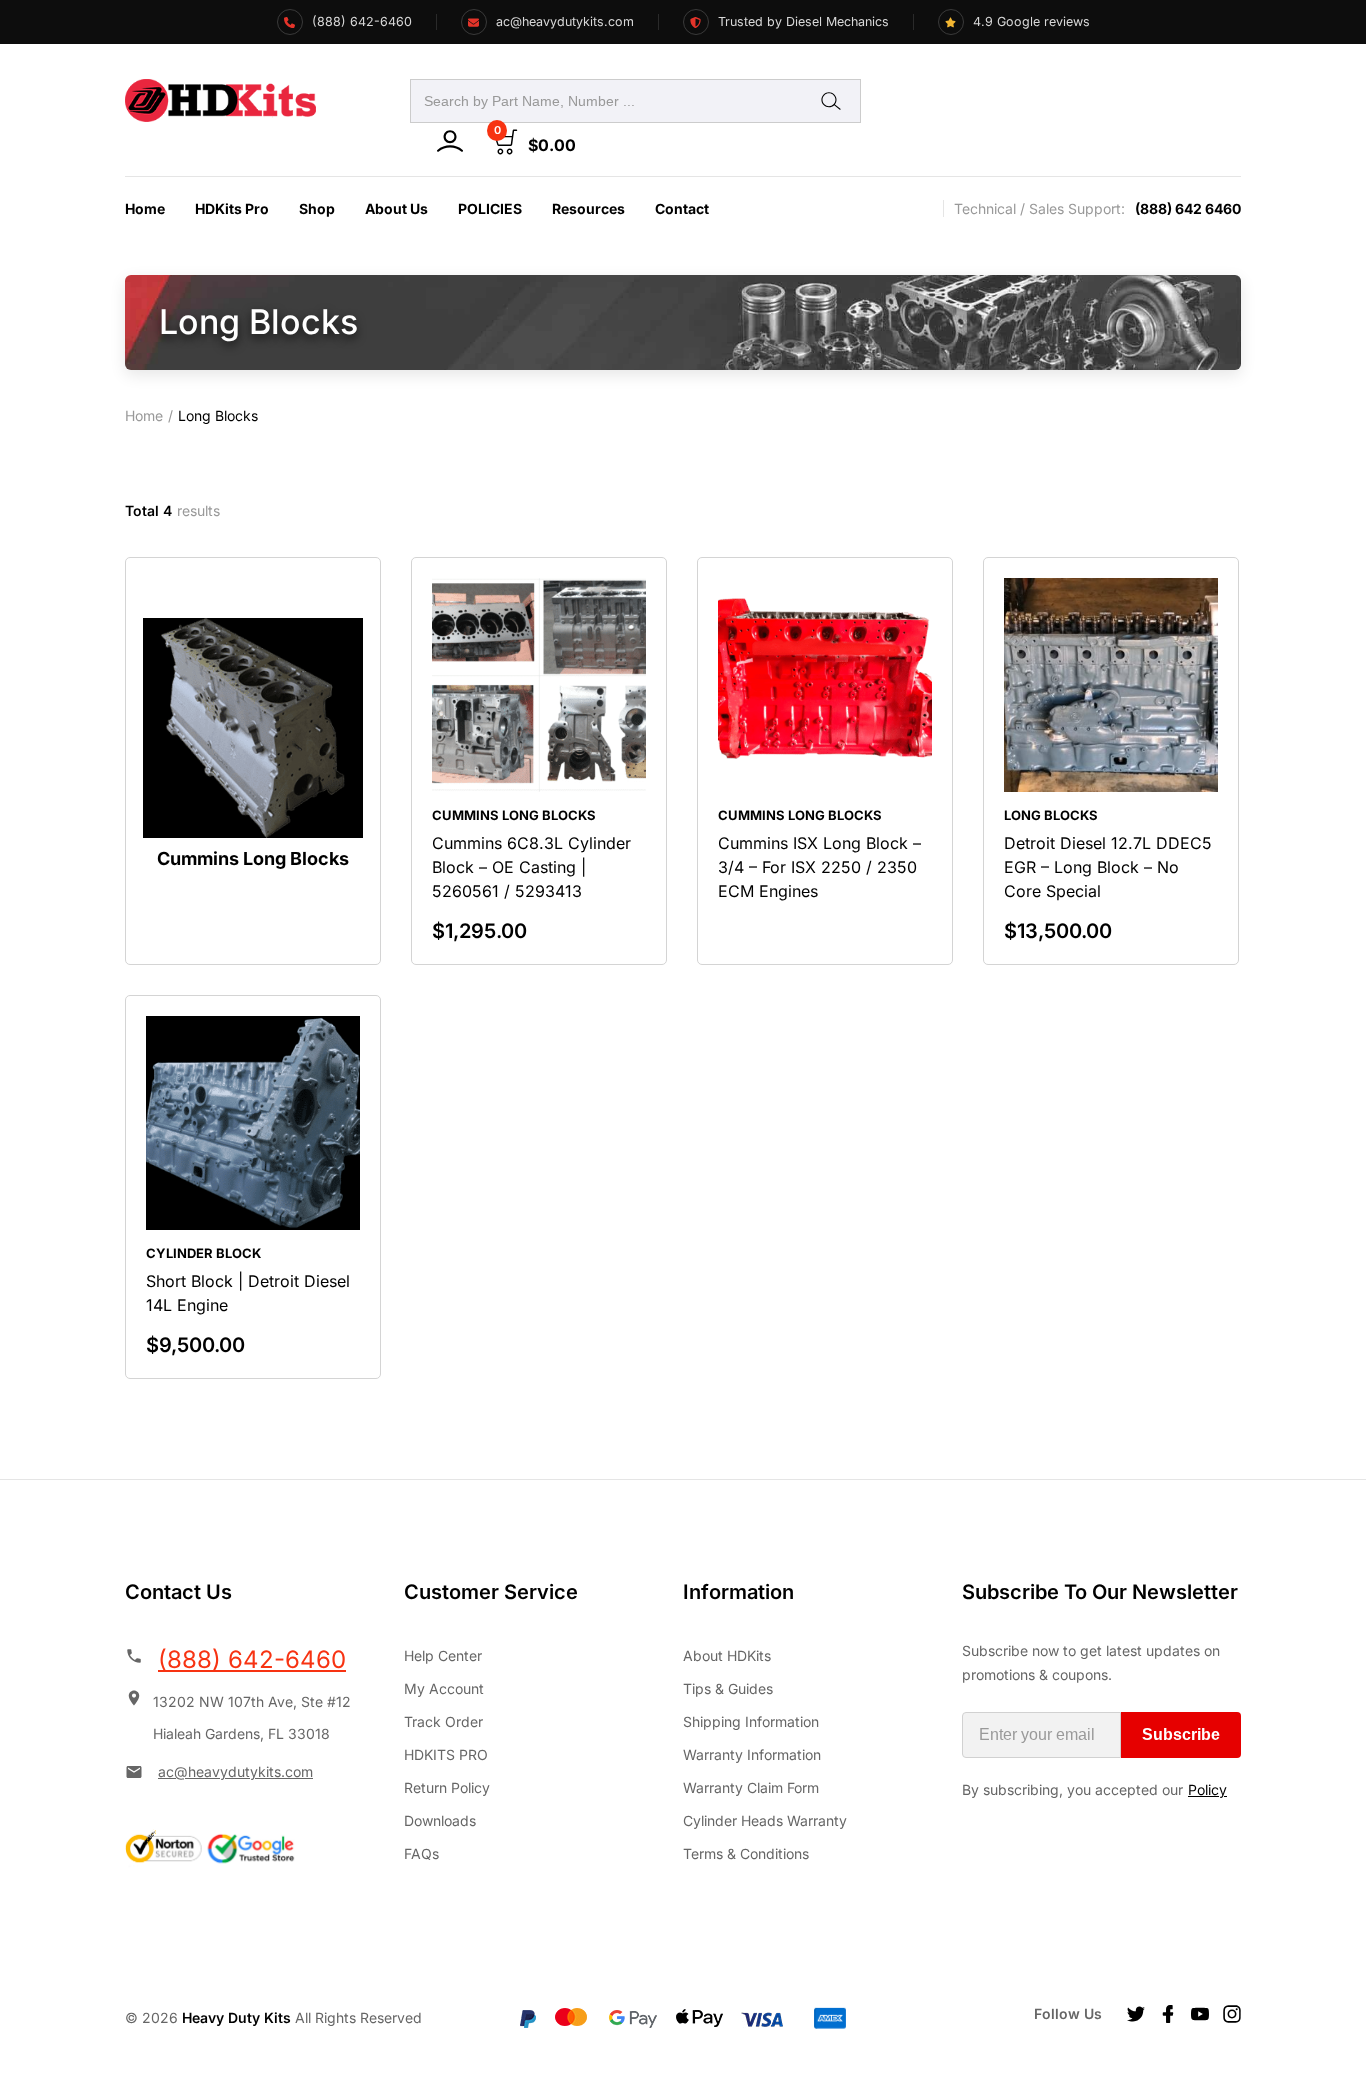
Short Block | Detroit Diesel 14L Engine (248, 1293)
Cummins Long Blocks (514, 815)
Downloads (440, 1820)
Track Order (443, 1721)
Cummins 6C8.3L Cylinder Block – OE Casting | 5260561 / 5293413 (531, 867)
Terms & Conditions (746, 1853)
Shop (317, 208)
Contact (682, 208)
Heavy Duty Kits (236, 2017)
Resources (588, 208)
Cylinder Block (203, 1253)
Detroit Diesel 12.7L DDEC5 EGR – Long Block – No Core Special (1108, 867)
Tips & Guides (728, 1688)
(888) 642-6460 (252, 1659)
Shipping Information (751, 1721)
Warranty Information (752, 1754)
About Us (396, 208)
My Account (444, 1688)
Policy (1207, 1789)
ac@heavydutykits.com (235, 1771)
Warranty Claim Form (751, 1787)
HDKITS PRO (446, 1754)
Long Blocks (1051, 815)
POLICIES (490, 208)
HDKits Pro (232, 208)
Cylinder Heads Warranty (765, 1820)
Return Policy (447, 1787)
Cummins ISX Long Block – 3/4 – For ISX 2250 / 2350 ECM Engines (819, 867)
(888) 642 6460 (1188, 208)
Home (145, 208)
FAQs (421, 1853)
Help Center (443, 1655)
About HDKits (727, 1655)
